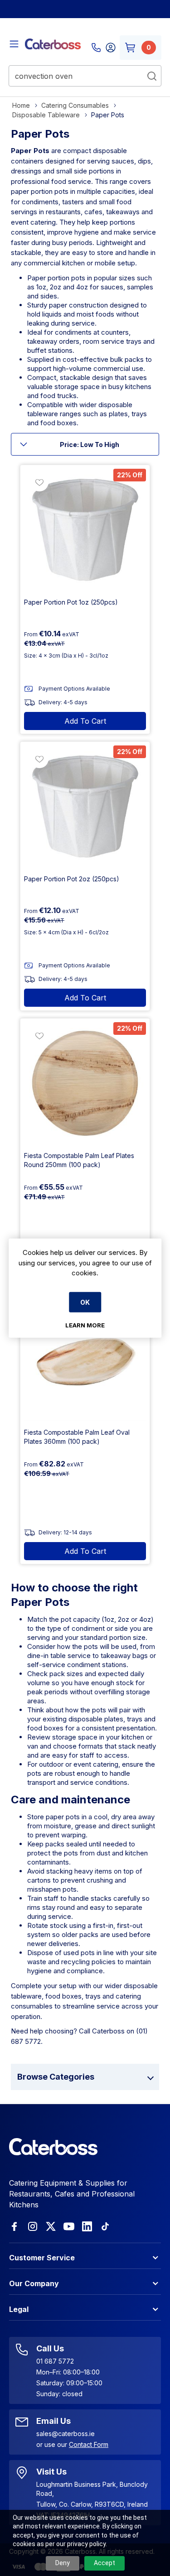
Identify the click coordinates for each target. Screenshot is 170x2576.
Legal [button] (19, 2309)
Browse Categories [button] (56, 2077)
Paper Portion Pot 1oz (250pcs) (71, 602)
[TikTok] (105, 2226)
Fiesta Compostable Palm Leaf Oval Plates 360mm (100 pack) (77, 1437)
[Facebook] (15, 2226)
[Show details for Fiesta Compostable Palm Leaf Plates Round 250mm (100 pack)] (85, 1083)
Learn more (85, 1325)
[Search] (152, 76)
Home (21, 105)
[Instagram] (33, 2226)
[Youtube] (69, 2226)
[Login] (111, 48)
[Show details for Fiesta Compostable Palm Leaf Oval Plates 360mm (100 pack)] (85, 1360)
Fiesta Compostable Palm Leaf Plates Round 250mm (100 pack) (79, 1160)
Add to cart (85, 721)
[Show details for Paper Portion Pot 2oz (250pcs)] (85, 806)
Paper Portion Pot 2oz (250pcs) (72, 879)
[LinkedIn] (87, 2226)
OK (85, 1302)
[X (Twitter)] (51, 2226)
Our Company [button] (34, 2283)
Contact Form (89, 2444)
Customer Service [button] (42, 2258)
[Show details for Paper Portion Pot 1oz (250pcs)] (85, 530)
